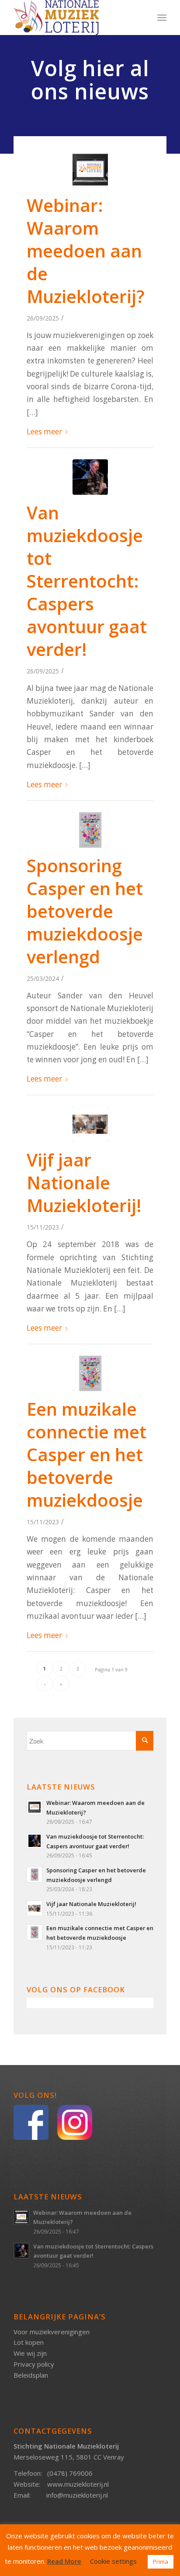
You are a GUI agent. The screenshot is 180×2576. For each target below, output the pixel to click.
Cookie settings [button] (113, 2561)
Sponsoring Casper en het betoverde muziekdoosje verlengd (85, 911)
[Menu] (162, 18)
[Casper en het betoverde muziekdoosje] (90, 830)
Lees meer (44, 432)
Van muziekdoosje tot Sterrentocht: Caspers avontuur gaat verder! (87, 581)
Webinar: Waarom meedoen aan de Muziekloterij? (86, 251)
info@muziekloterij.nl (77, 2495)
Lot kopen (29, 2342)
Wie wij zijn (30, 2353)
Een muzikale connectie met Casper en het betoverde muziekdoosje (87, 1454)
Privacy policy (34, 2364)
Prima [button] (161, 2562)
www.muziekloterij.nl (78, 2484)
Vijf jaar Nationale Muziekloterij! (84, 1182)
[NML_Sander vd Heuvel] (90, 477)
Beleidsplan (31, 2375)
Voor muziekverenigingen (52, 2332)
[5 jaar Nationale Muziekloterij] (90, 1124)
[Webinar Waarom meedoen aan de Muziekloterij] (90, 170)
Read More (64, 2561)
